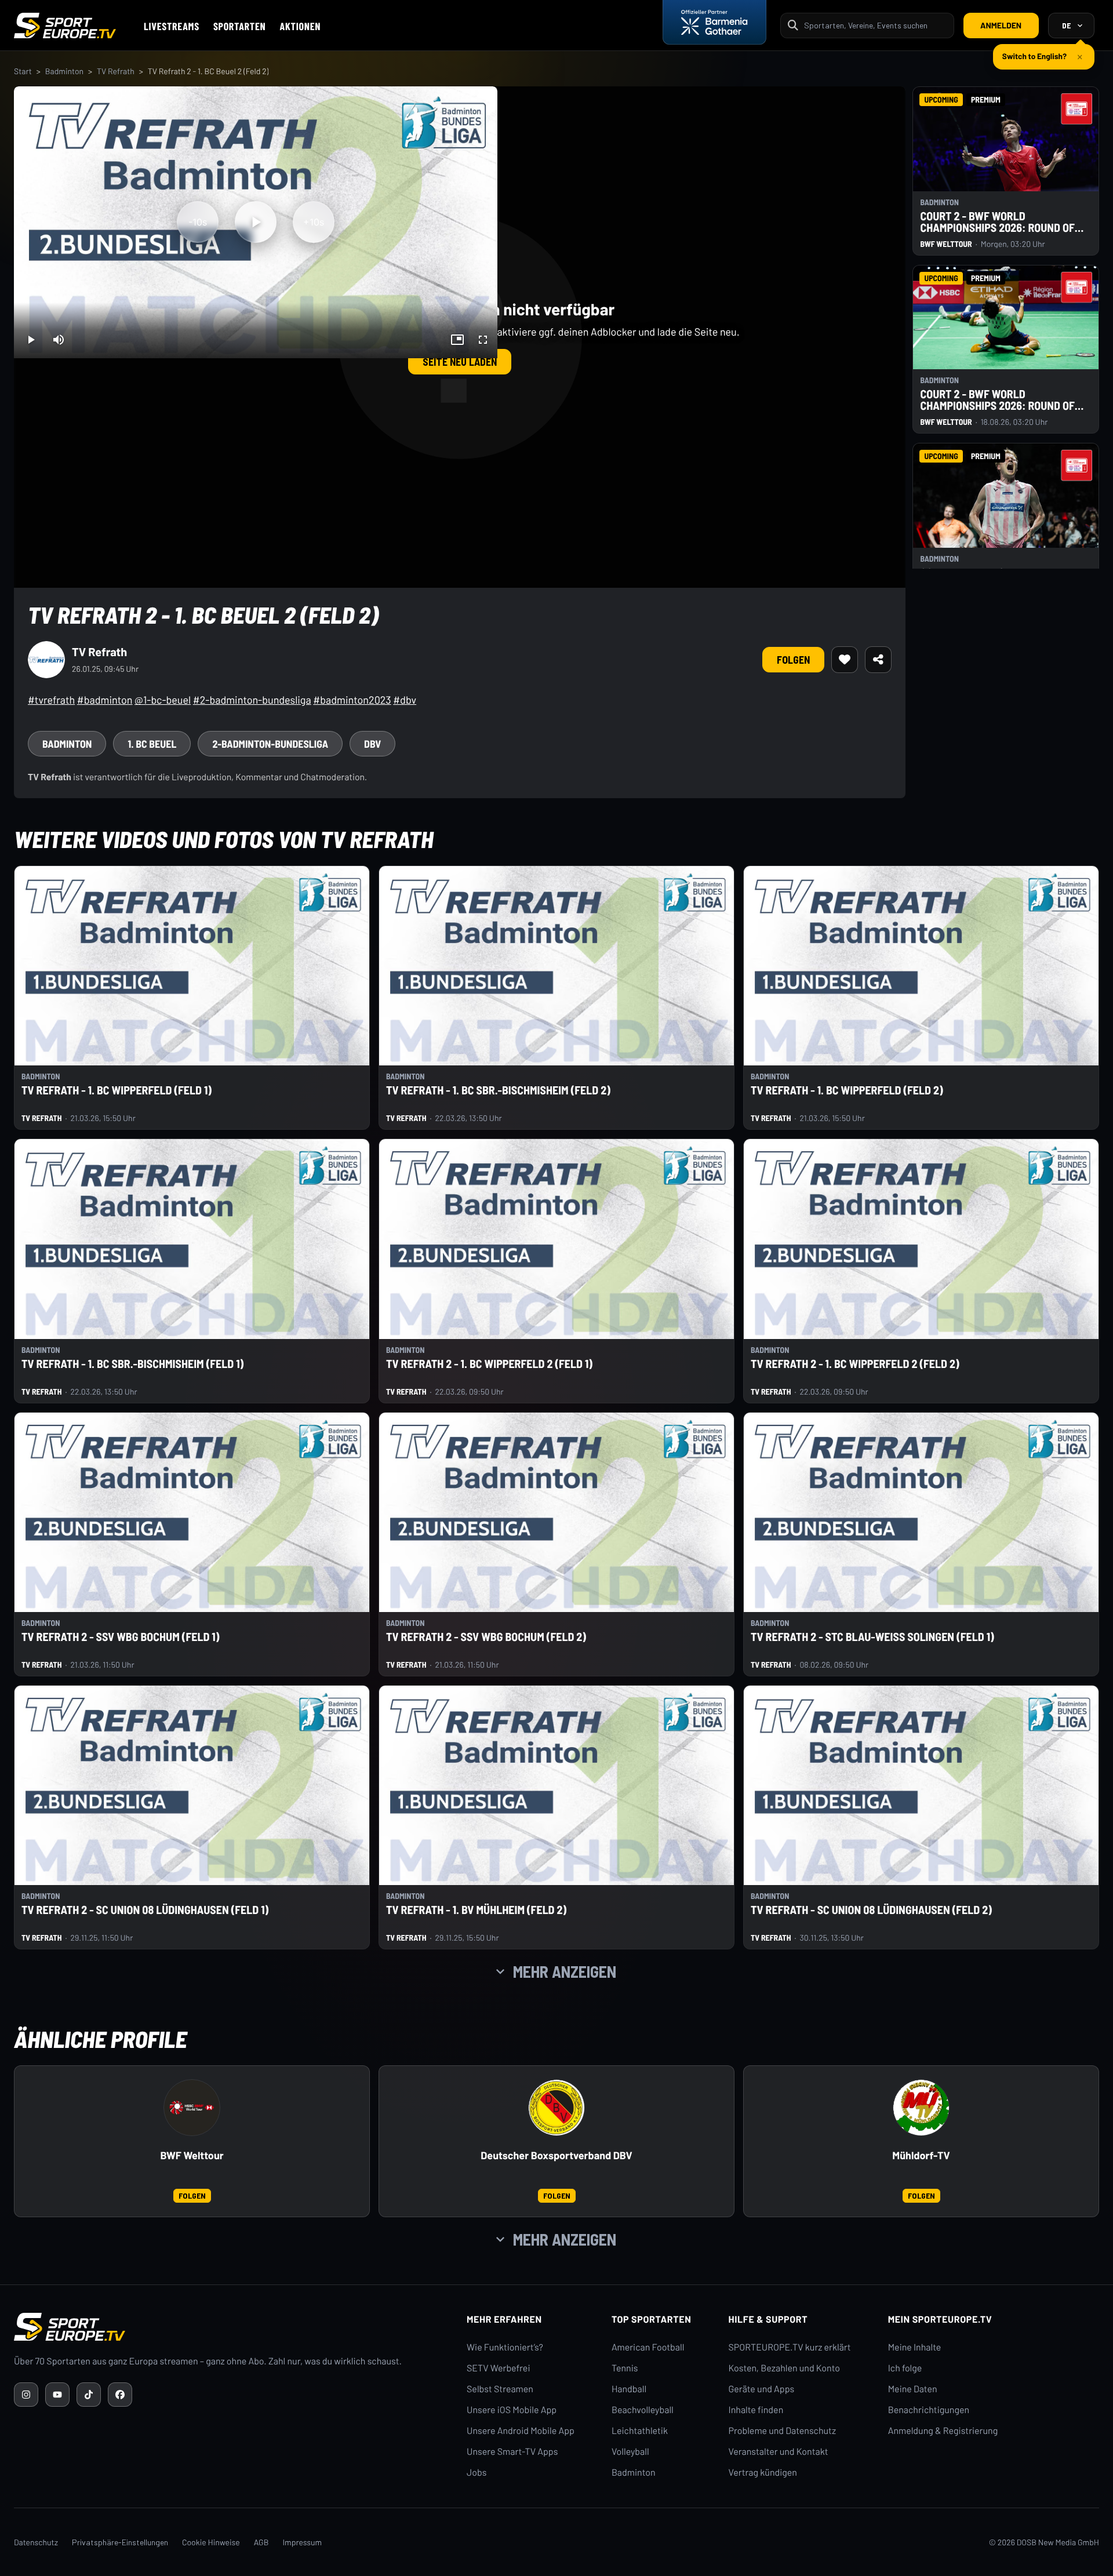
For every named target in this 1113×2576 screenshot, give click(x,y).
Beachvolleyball (643, 2410)
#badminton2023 (352, 700)
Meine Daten (913, 2389)
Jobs (477, 2473)
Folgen (793, 660)
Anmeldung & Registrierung (943, 2431)
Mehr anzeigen (565, 1971)
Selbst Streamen (500, 2389)
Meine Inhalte (915, 2347)
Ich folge (905, 2368)
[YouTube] (57, 2395)
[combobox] (875, 25)
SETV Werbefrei (498, 2368)
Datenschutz (36, 2542)
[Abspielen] (256, 222)
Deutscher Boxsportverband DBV (556, 2155)
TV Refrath (116, 71)
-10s (198, 222)
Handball (629, 2389)
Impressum (302, 2542)
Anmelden (1001, 25)
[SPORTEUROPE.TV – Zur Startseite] (65, 26)
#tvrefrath (51, 700)
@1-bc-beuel (163, 700)
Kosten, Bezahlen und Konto (784, 2368)
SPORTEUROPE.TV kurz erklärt (790, 2347)
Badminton (64, 71)
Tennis (625, 2368)
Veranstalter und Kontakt (779, 2452)
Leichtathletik (640, 2431)
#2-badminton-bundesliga (252, 700)
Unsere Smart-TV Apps (512, 2452)
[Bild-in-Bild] (457, 340)
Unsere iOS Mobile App (512, 2410)
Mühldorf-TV (921, 2155)
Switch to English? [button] (1034, 51)
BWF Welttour (192, 2155)
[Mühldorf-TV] (921, 2108)
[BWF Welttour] (192, 2108)
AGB (261, 2542)
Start (23, 71)
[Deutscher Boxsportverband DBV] (556, 2108)
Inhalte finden (756, 2410)
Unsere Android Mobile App (521, 2431)
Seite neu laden (460, 362)
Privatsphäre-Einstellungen (120, 2542)
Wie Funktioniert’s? (505, 2347)
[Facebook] (120, 2395)
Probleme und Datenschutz (783, 2431)
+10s (314, 222)
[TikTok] (89, 2395)
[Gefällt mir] (845, 660)
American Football (648, 2347)
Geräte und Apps (762, 2389)
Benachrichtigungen (929, 2410)
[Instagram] (26, 2395)
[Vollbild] (483, 340)
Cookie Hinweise (211, 2542)
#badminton (105, 700)
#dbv (405, 700)
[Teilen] (878, 660)
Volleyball (630, 2452)
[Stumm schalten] (59, 340)
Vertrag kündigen (763, 2473)
